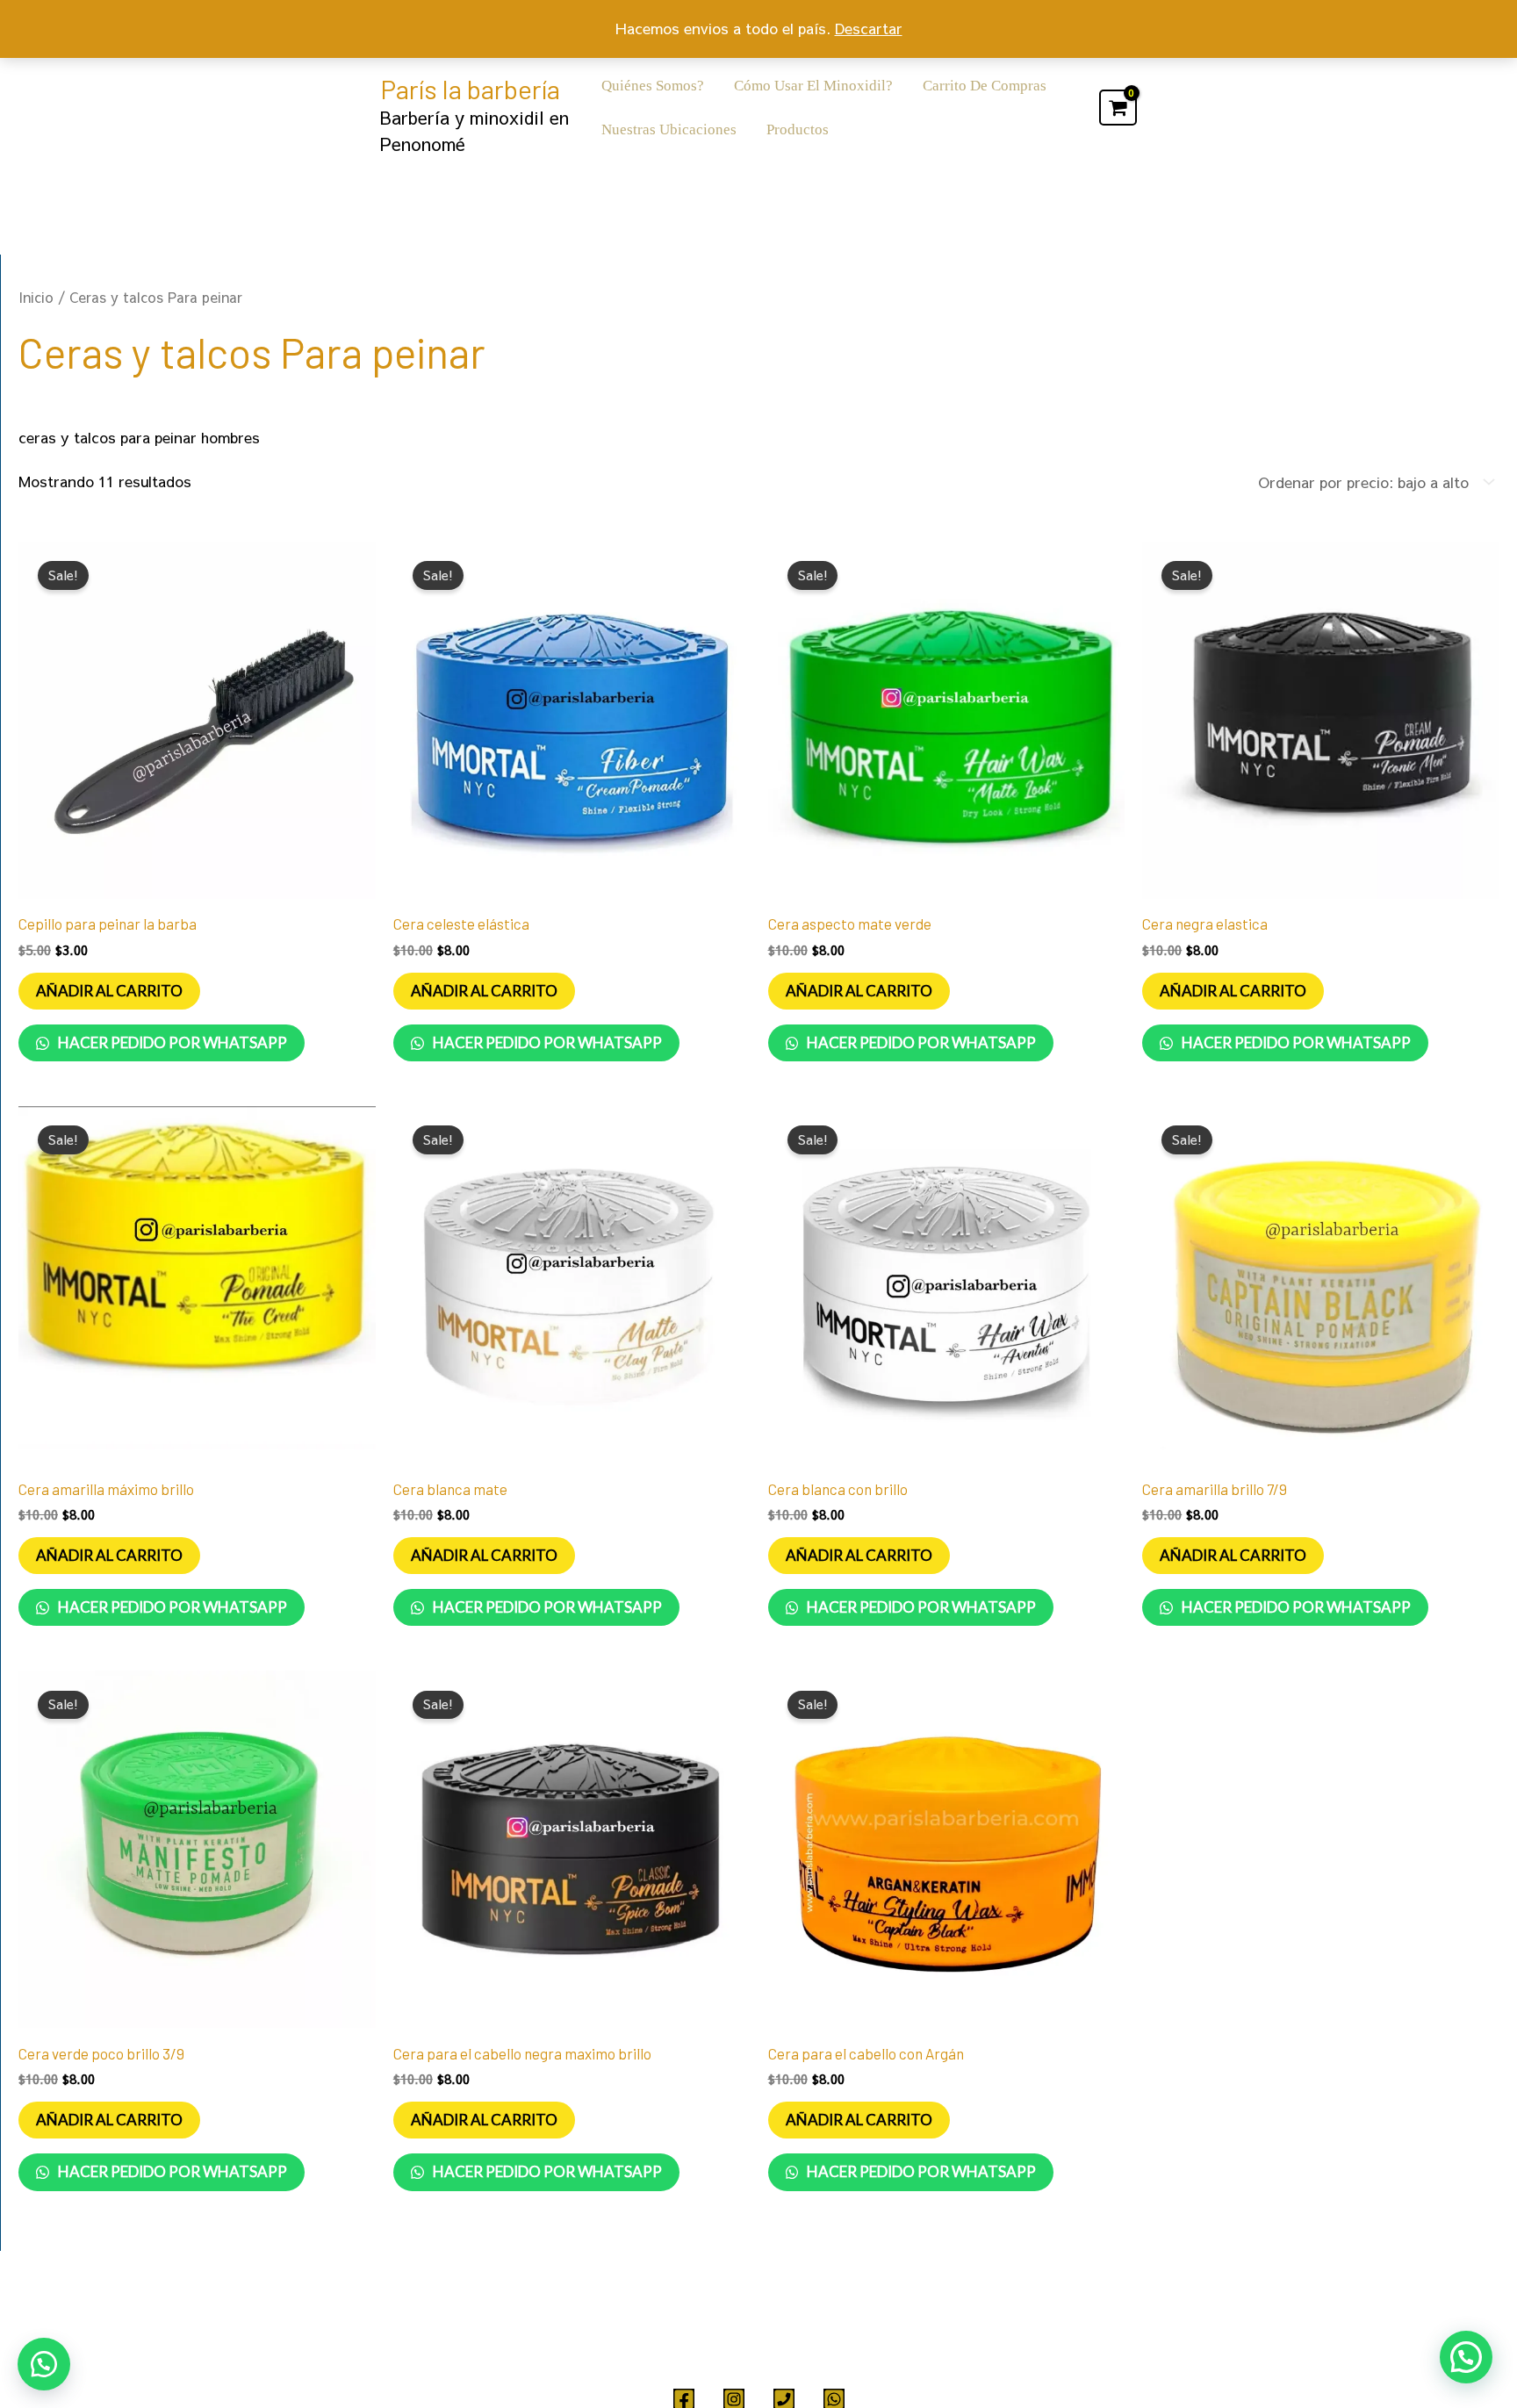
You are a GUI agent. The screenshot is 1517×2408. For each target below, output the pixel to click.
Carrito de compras (985, 86)
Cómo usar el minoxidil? (813, 86)
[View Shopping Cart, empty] (1118, 108)
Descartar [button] (869, 28)
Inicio (36, 297)
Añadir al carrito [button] (109, 991)
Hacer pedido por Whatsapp (171, 1042)
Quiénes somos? (653, 86)
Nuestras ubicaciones (669, 129)
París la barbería (470, 89)
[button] (44, 2364)
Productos (798, 129)
